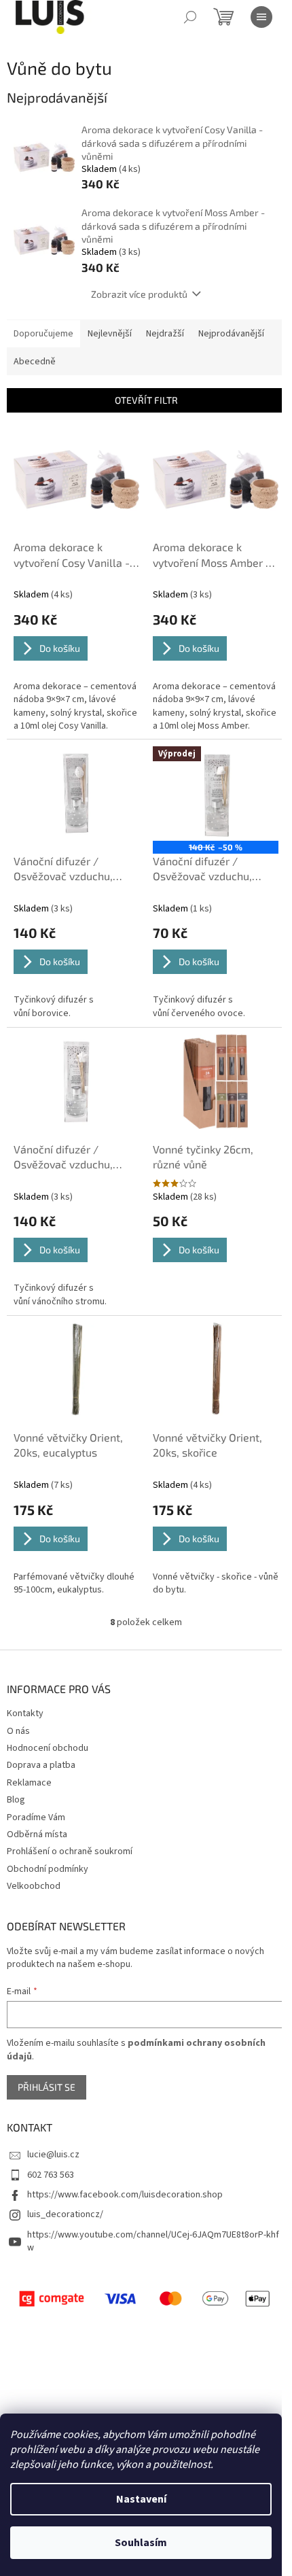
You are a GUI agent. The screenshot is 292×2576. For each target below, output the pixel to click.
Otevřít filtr (146, 400)
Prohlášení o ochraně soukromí (70, 1851)
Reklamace (29, 1783)
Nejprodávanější (231, 334)
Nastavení (141, 2499)
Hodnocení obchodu (48, 1748)
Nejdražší (165, 334)
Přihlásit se (47, 2087)
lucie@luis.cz (53, 2155)
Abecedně (35, 362)
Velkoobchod (34, 1886)
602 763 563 (51, 2175)
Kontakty (25, 1713)
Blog (16, 1800)
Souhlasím (141, 2543)
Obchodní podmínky (48, 1869)
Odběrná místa (37, 1834)
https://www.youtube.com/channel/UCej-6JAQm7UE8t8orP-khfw (153, 2241)
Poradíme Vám (36, 1817)
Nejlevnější (110, 334)
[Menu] (261, 17)
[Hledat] (190, 17)
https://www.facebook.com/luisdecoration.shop (125, 2195)
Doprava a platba (41, 1765)
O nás (18, 1731)
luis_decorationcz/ (65, 2214)
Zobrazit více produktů (139, 294)
